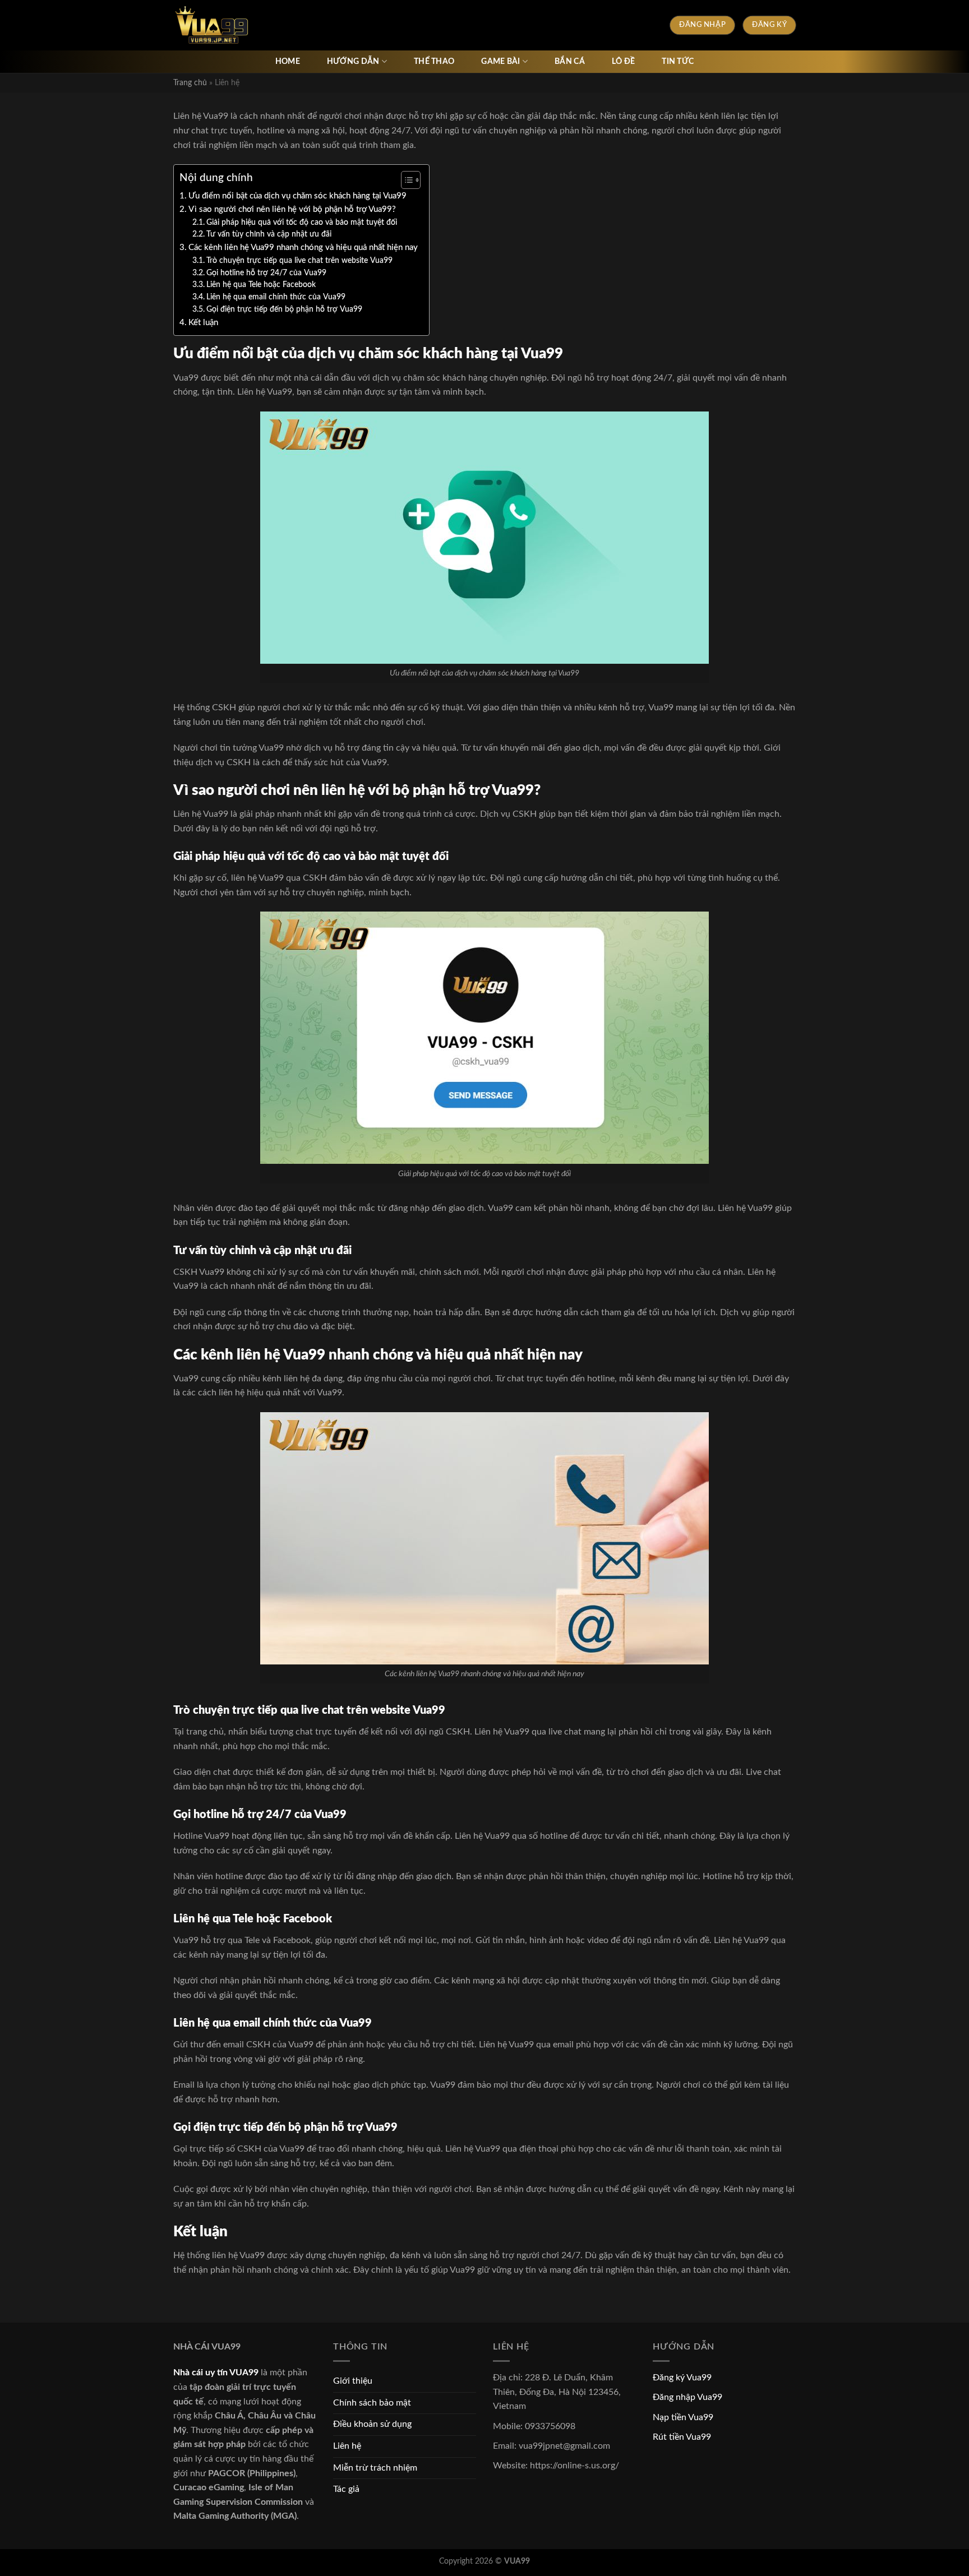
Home (288, 61)
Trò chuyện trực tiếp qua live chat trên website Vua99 (299, 261)
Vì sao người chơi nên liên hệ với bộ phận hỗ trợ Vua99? (292, 209)
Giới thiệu (353, 2381)
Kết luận (203, 323)
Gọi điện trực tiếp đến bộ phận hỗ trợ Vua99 (284, 309)
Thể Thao (434, 61)
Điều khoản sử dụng (372, 2424)
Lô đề (623, 61)
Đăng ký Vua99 (682, 2378)
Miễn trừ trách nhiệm (375, 2468)
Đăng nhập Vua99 (687, 2397)
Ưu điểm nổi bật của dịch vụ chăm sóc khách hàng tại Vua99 (297, 196)
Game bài (500, 61)
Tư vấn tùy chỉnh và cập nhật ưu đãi (269, 234)
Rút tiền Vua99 (682, 2437)
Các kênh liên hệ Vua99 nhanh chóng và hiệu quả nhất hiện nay (303, 248)
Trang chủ (190, 83)
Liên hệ (347, 2446)
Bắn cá (570, 61)
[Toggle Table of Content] (405, 180)
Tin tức (678, 61)
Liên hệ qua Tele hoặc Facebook (261, 285)
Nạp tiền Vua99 (683, 2417)
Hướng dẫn (353, 61)
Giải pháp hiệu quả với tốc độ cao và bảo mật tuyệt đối (302, 223)
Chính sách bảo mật (372, 2403)
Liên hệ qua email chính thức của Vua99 (276, 297)
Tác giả (346, 2489)
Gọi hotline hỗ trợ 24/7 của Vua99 (266, 273)
